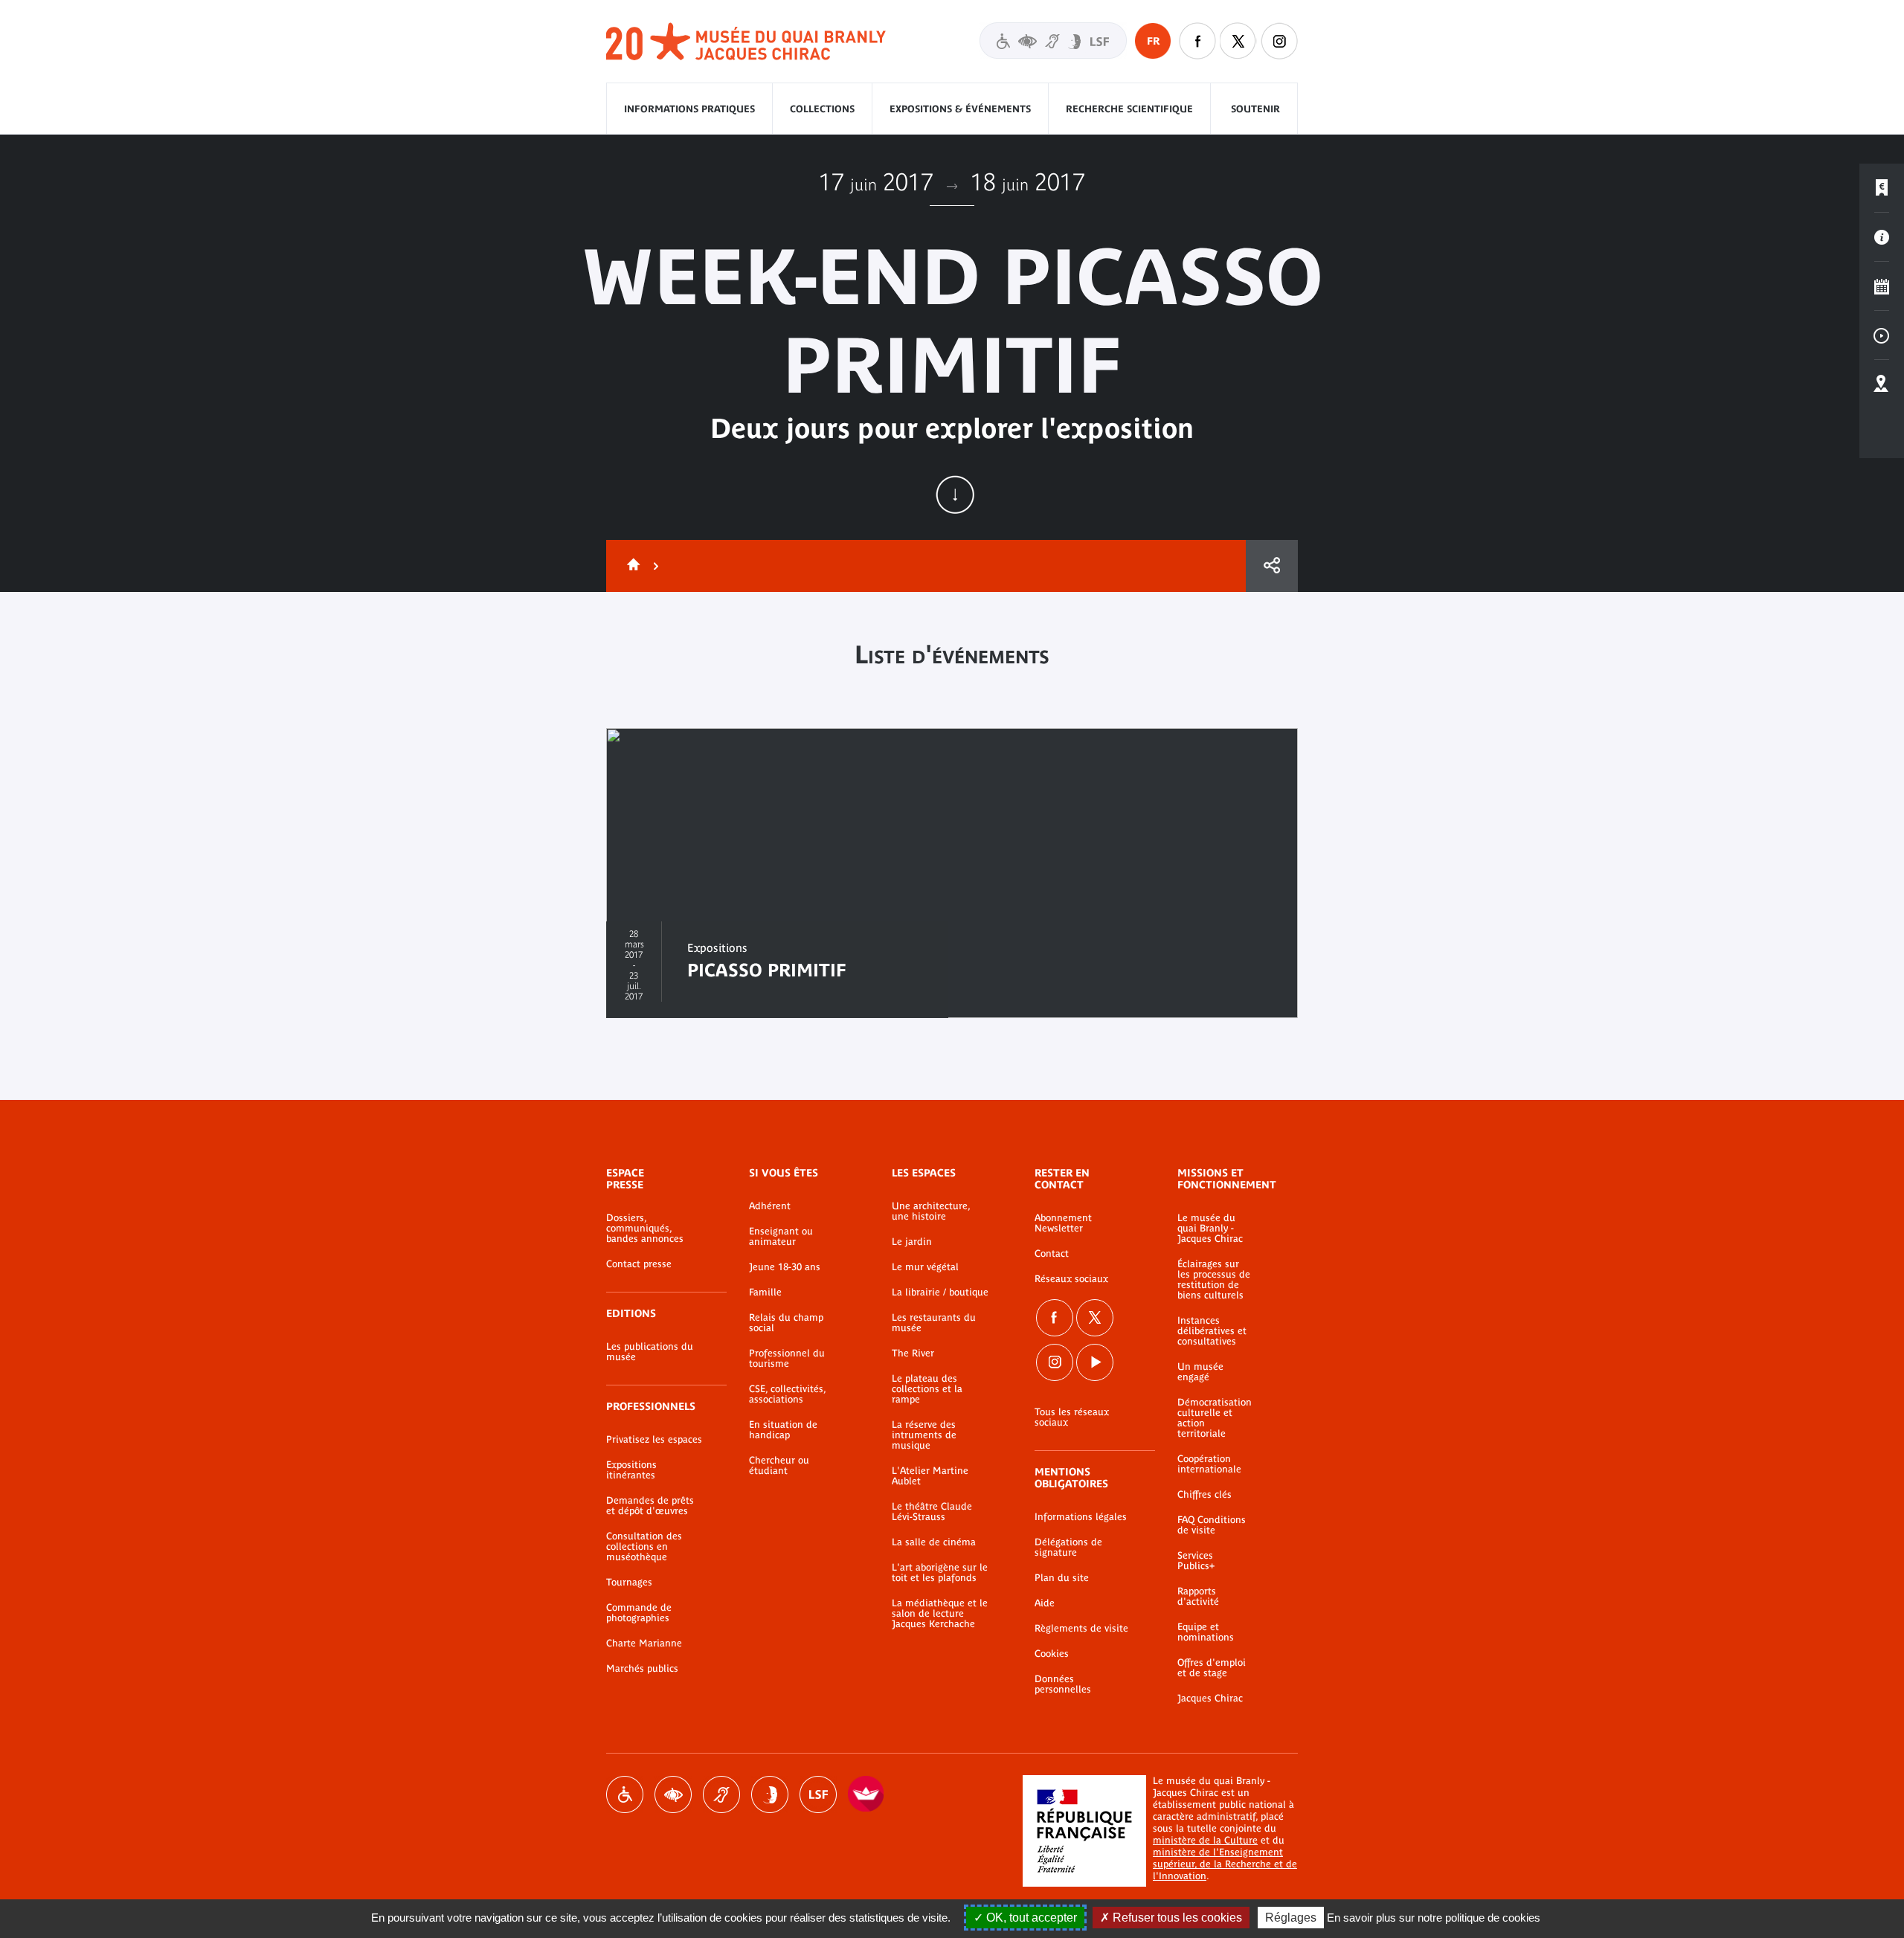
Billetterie (1882, 188)
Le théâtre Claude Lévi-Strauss (932, 1512)
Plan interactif (1882, 384)
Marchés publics (642, 1669)
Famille (765, 1292)
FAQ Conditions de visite (1212, 1525)
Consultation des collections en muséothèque (644, 1547)
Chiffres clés (1205, 1495)
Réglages (1291, 1918)
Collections (822, 109)
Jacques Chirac (1210, 1699)
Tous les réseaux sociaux (1072, 1417)
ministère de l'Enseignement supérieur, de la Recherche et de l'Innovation (1225, 1864)
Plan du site (1062, 1578)
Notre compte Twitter (1238, 41)
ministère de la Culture (1205, 1840)
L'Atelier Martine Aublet (930, 1476)
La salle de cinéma (934, 1542)
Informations (1882, 237)
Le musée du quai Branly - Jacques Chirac (1210, 1229)
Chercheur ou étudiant (779, 1466)
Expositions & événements (960, 109)
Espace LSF (818, 1794)
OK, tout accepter (1030, 1918)
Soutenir (1255, 109)
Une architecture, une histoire (931, 1211)
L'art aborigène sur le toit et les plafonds (940, 1573)
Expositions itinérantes (631, 1470)
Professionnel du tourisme (787, 1359)
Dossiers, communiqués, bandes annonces (645, 1229)
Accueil (631, 566)
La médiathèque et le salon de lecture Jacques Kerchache (940, 1614)
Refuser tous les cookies (1176, 1918)
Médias (1882, 335)
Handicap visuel (673, 1794)
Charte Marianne (644, 1644)
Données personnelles (1063, 1684)
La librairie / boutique (940, 1292)
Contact (1052, 1254)
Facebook (1055, 1318)
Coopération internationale (1209, 1464)
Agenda (1882, 286)
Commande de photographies (639, 1613)
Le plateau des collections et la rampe (927, 1389)
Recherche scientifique (1129, 109)
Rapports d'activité (1198, 1597)
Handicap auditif (721, 1794)
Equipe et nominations (1206, 1632)
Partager (1272, 566)
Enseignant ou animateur (781, 1237)
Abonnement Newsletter (1063, 1223)
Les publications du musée (650, 1352)
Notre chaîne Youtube (1095, 1362)
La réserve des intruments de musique (924, 1435)
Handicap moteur (625, 1794)
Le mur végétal (925, 1267)
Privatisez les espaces (654, 1440)
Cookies (1052, 1654)
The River (913, 1353)
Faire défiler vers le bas (955, 495)
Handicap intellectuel (770, 1794)
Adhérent (770, 1206)
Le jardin (912, 1242)
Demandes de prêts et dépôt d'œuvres (650, 1506)
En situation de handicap (783, 1430)
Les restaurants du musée (934, 1323)
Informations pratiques (689, 109)
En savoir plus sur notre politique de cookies (1434, 1918)
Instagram (1279, 41)
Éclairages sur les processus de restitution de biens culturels (1214, 1280)
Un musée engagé (1200, 1372)
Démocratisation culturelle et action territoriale (1215, 1418)
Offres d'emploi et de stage (1212, 1668)
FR (1153, 41)
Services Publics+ (1196, 1561)
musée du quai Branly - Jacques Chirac (747, 42)
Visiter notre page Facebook (1197, 41)
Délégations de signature (1068, 1548)
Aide (1045, 1603)
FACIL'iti (866, 1794)
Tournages (629, 1583)
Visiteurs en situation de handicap (1053, 41)
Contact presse (639, 1264)
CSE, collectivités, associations (787, 1394)
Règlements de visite (1081, 1629)
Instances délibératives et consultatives (1212, 1331)
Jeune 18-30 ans (785, 1267)
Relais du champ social (786, 1323)
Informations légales (1081, 1517)
